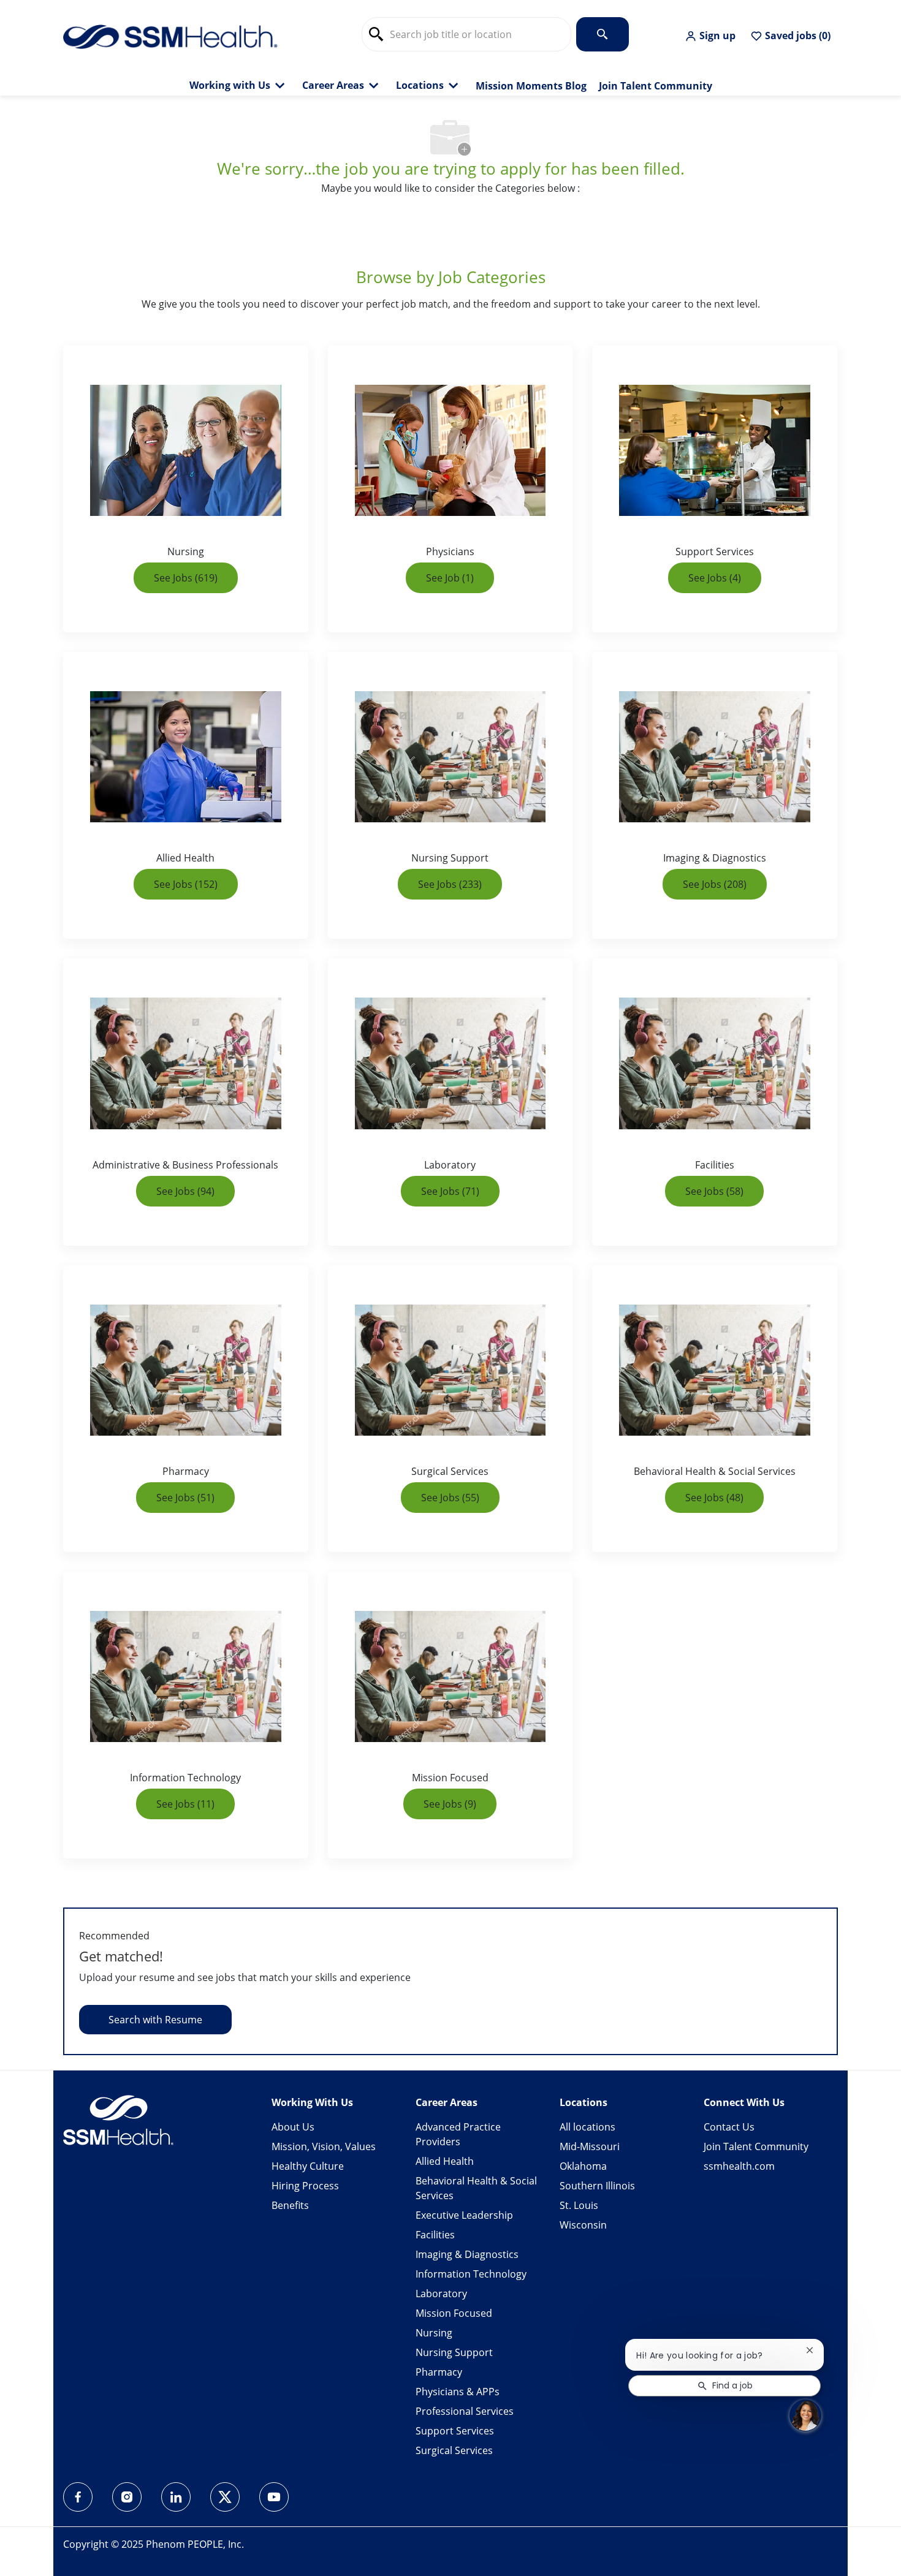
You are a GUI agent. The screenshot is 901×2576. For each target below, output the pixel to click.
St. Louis (579, 2205)
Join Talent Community (656, 86)
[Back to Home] (170, 36)
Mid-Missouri (590, 2146)
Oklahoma (583, 2166)
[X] (225, 2497)
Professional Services (465, 2411)
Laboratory (441, 2294)
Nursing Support (454, 2352)
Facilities (435, 2235)
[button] (710, 36)
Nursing (434, 2333)
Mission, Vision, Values (324, 2146)
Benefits (290, 2205)
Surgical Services (454, 2450)
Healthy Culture (308, 2166)
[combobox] (466, 34)
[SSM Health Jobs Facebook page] (78, 2497)
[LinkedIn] (176, 2497)
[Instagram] (127, 2497)
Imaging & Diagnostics (467, 2254)
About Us (293, 2127)
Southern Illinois (597, 2186)
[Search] (603, 34)
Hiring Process (305, 2186)
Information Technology (471, 2274)
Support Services (455, 2431)
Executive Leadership (464, 2215)
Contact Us (729, 2127)
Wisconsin (583, 2225)
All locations (587, 2127)
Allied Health (445, 2161)
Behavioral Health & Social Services (476, 2188)
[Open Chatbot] (805, 2415)
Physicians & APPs (458, 2392)
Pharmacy (439, 2372)
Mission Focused (454, 2313)
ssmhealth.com (739, 2166)
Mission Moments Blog (531, 86)
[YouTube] (274, 2497)
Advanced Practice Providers (458, 2134)
